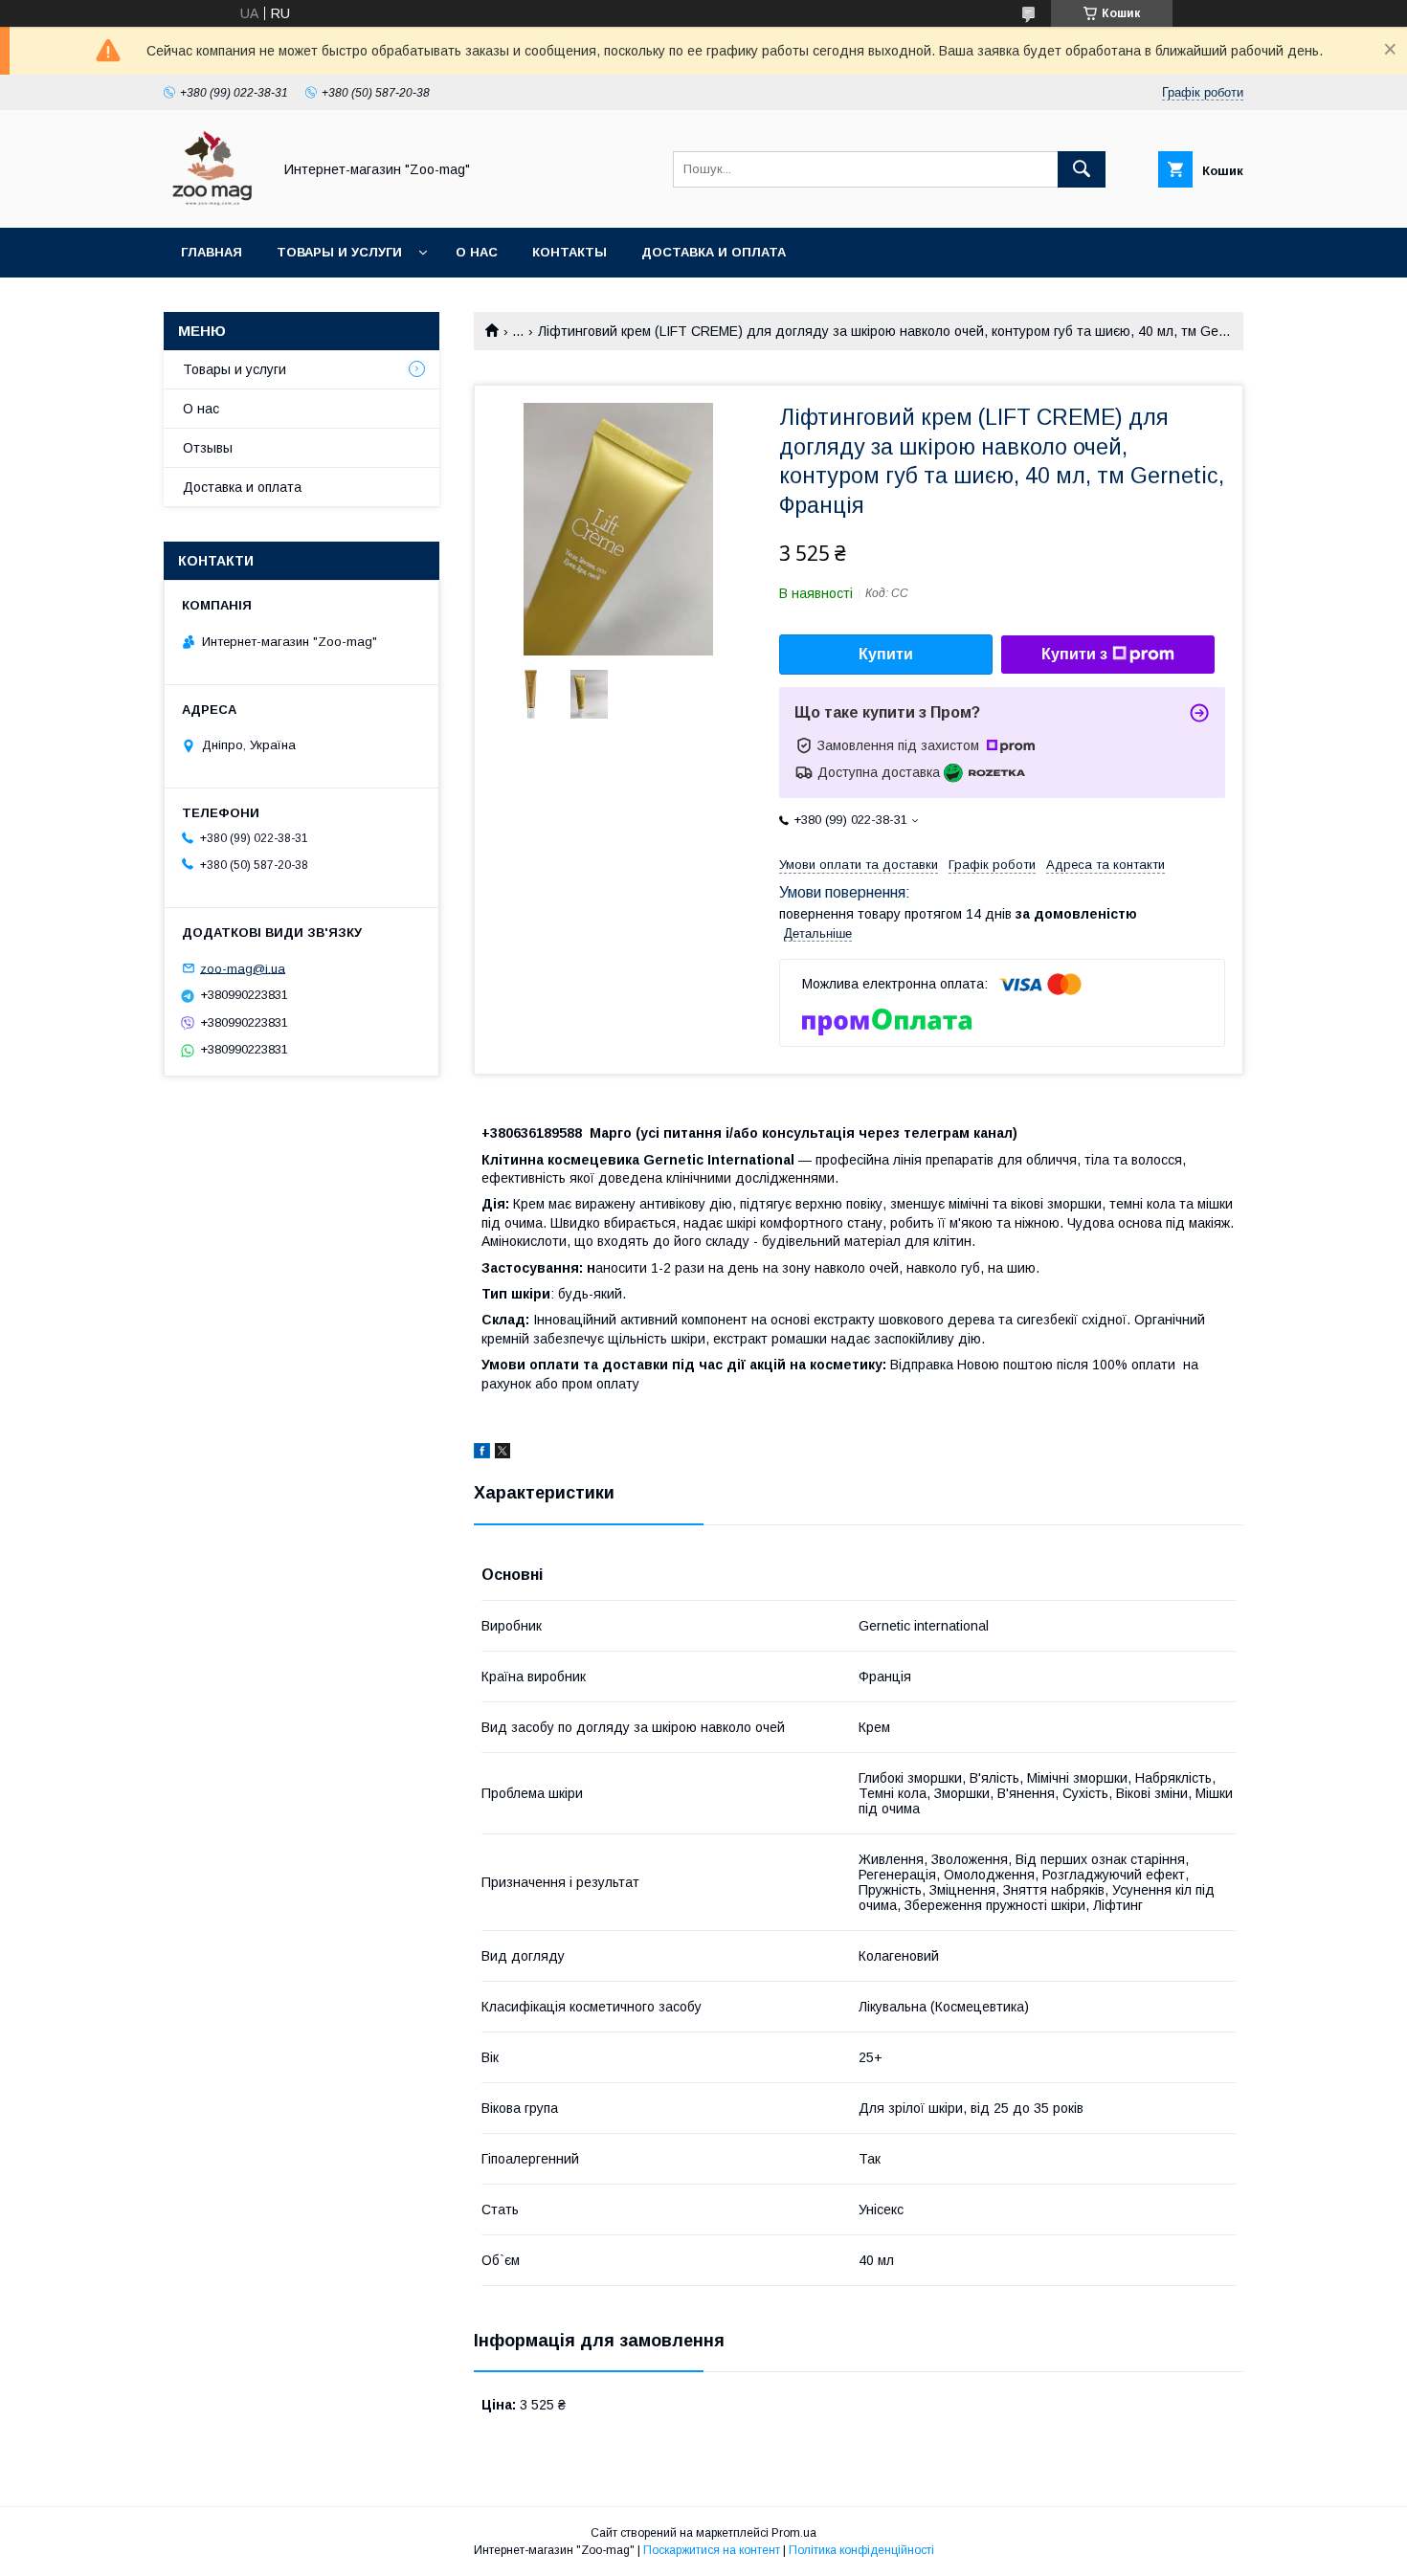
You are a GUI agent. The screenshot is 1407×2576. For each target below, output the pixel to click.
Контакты (569, 252)
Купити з (1074, 654)
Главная (212, 252)
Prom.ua (794, 2533)
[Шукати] (1082, 169)
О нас (477, 252)
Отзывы (208, 448)
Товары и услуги (339, 252)
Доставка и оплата (714, 252)
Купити (886, 654)
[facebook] (482, 1454)
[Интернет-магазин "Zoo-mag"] (212, 203)
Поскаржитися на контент (712, 2550)
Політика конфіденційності (861, 2550)
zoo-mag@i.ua (243, 968)
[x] (502, 1454)
